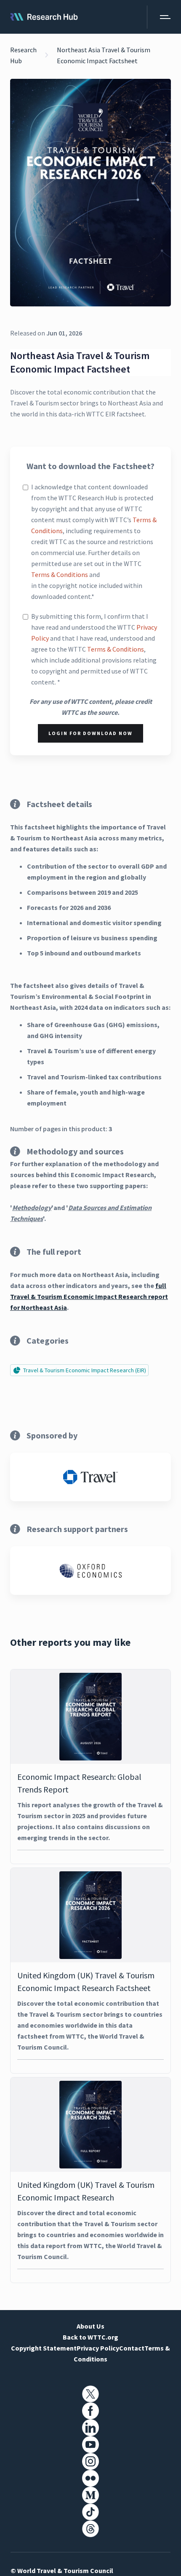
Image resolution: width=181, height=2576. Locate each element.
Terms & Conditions (60, 574)
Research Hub (23, 55)
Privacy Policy (98, 2348)
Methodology (32, 1207)
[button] (159, 17)
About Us (90, 2326)
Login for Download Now (90, 733)
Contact (132, 2348)
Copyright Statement (44, 2348)
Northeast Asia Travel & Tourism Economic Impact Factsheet (104, 55)
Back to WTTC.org (90, 2337)
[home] (44, 17)
